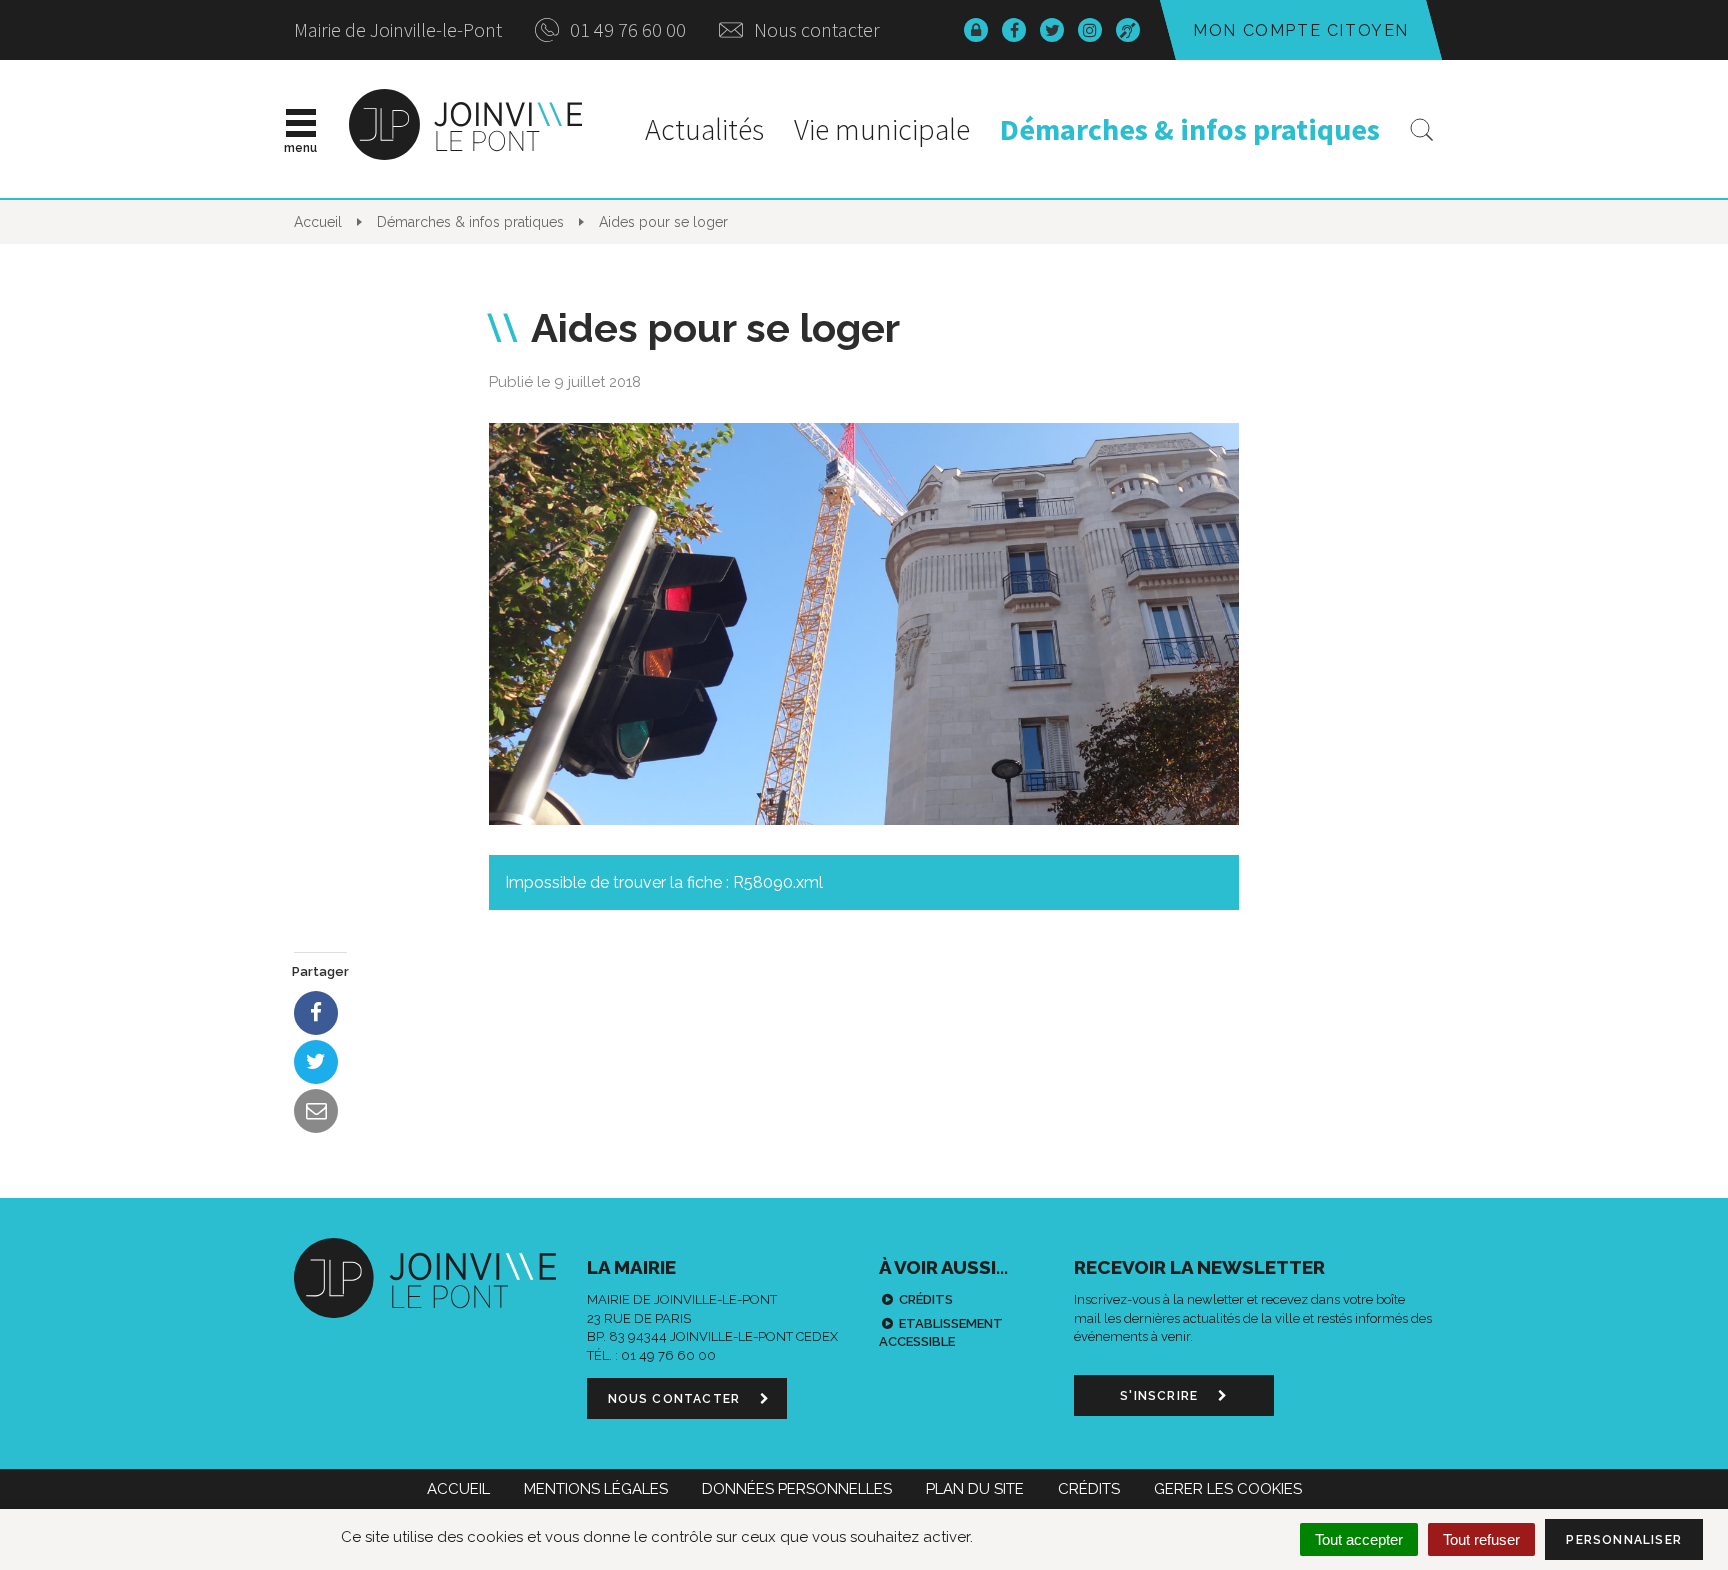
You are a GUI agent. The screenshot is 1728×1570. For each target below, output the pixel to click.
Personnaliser (1624, 1540)
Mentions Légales (596, 1489)
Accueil (458, 1489)
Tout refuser (1481, 1539)
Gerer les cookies (1228, 1489)
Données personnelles (797, 1489)
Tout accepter (1359, 1539)
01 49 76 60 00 (626, 29)
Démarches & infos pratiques (1190, 129)
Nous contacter (815, 29)
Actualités (704, 129)
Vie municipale (882, 129)
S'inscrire (1161, 1396)
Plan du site (975, 1489)
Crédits (926, 1299)
